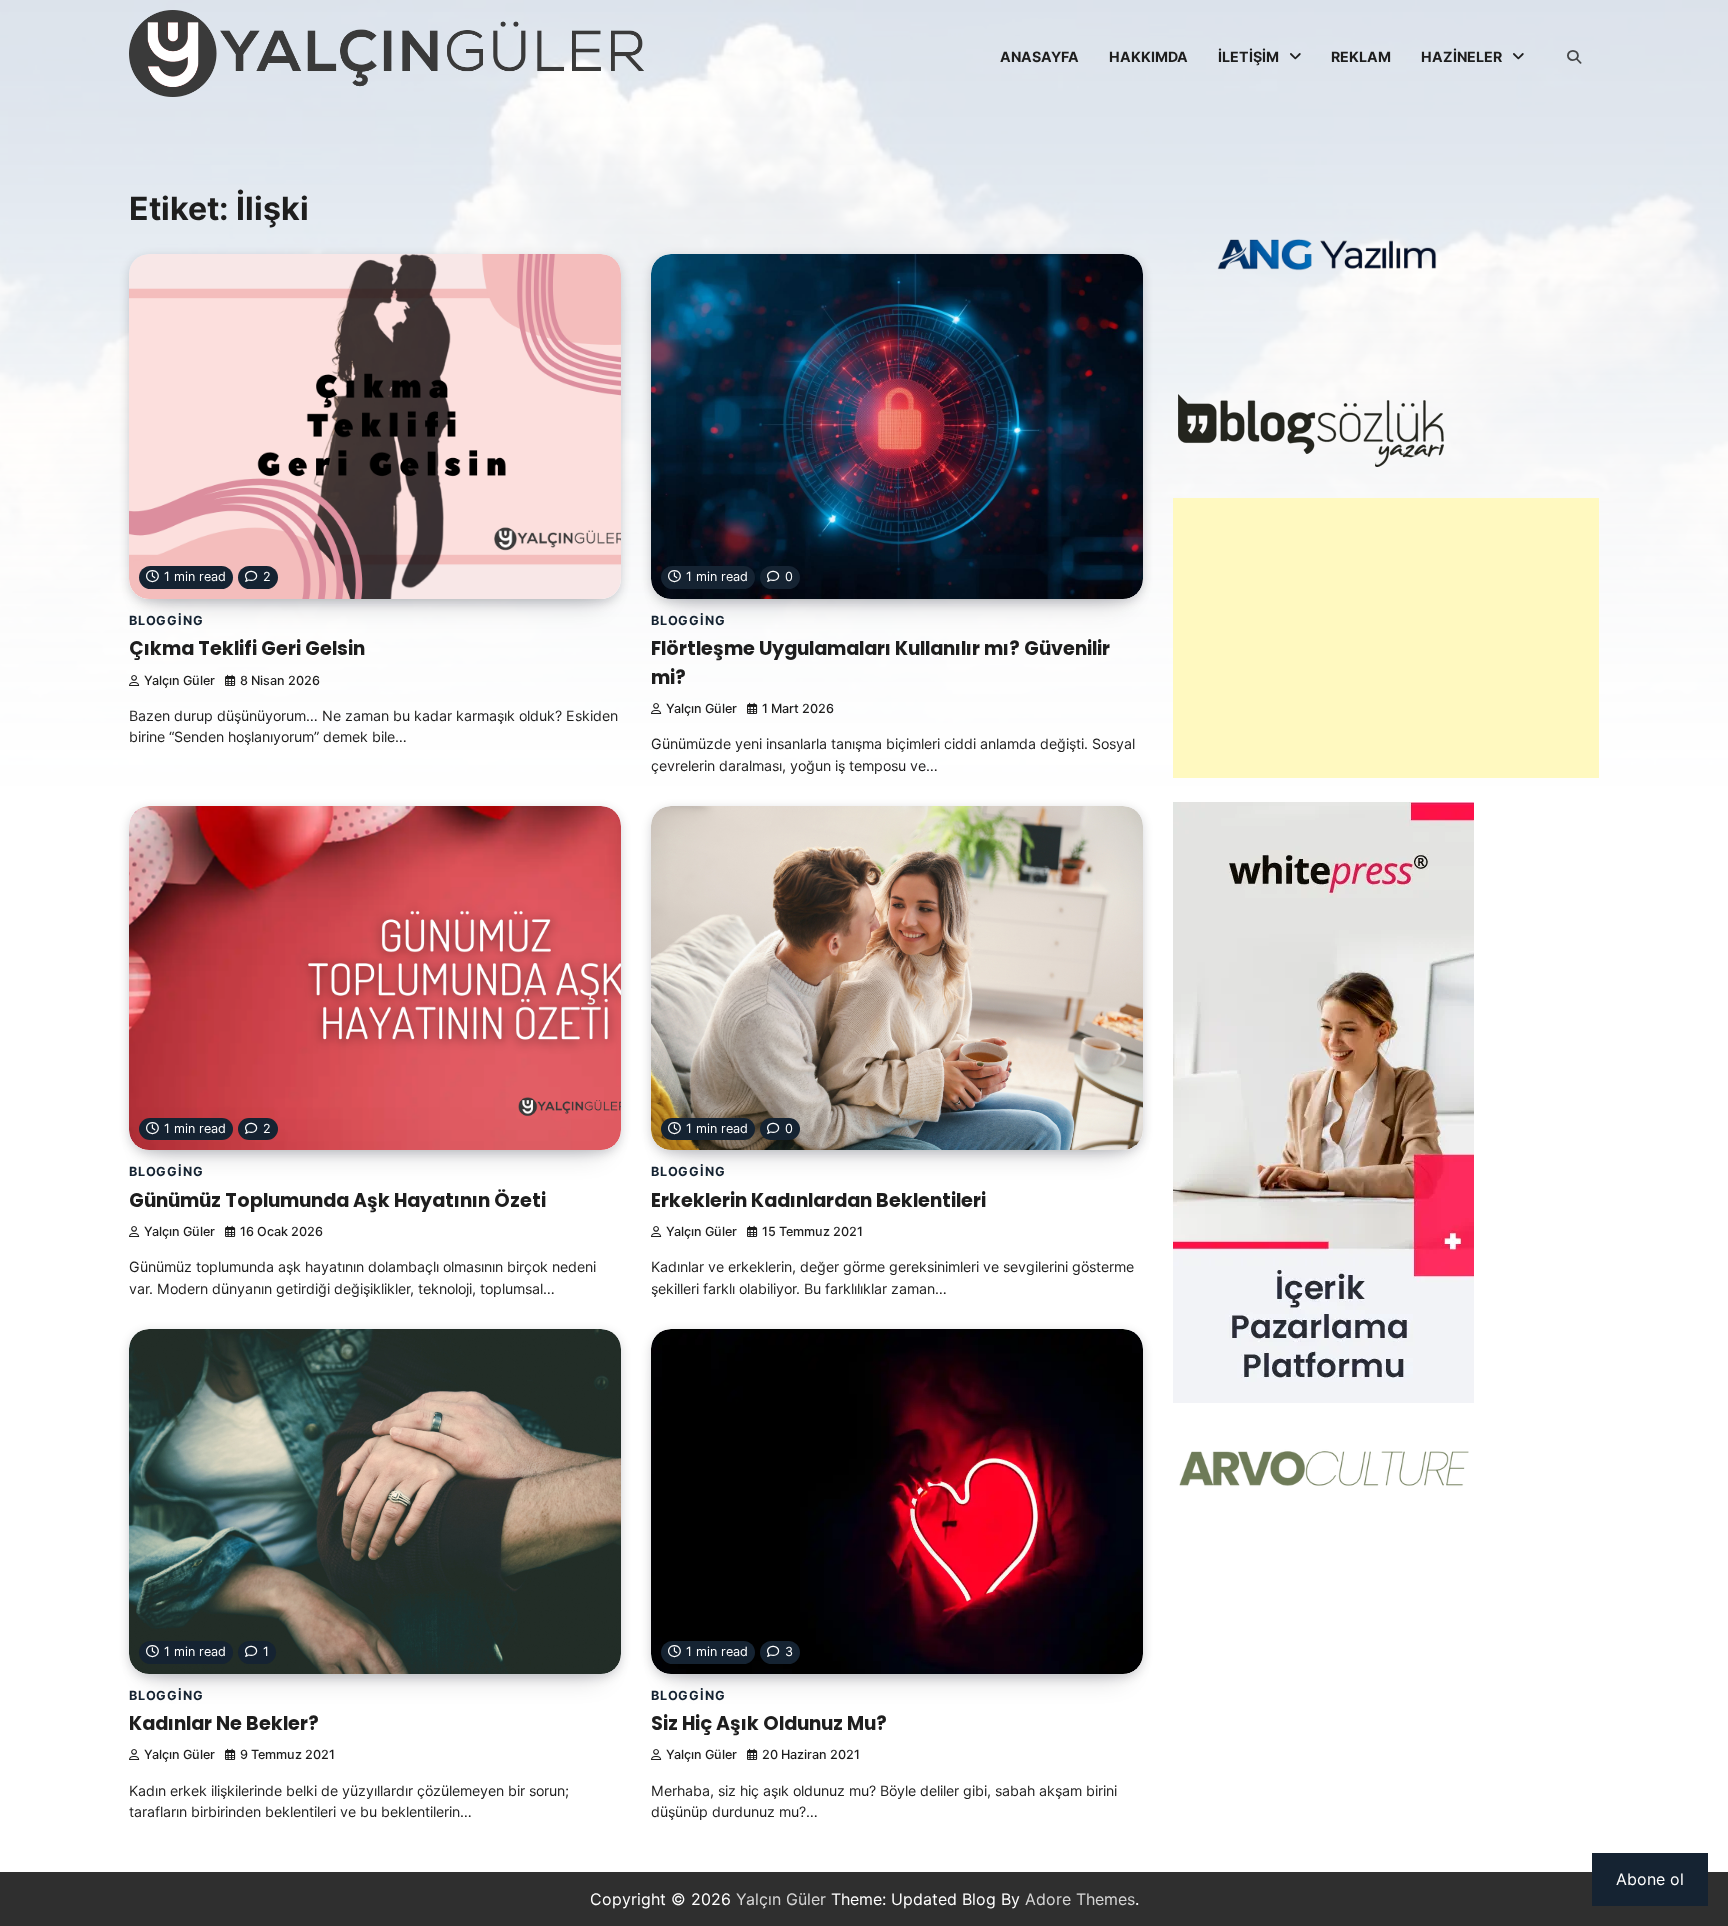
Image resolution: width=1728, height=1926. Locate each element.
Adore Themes (1080, 1899)
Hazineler (1461, 56)
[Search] (1574, 57)
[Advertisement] (1386, 638)
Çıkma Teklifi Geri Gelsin (247, 648)
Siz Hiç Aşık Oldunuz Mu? (769, 1723)
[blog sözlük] (1310, 462)
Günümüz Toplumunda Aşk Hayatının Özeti (337, 1200)
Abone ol (1650, 1879)
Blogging (166, 620)
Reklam (1361, 56)
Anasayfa (1039, 56)
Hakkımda (1148, 56)
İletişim (1248, 56)
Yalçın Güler (179, 680)
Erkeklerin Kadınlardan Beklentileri (818, 1200)
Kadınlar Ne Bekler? (224, 1723)
